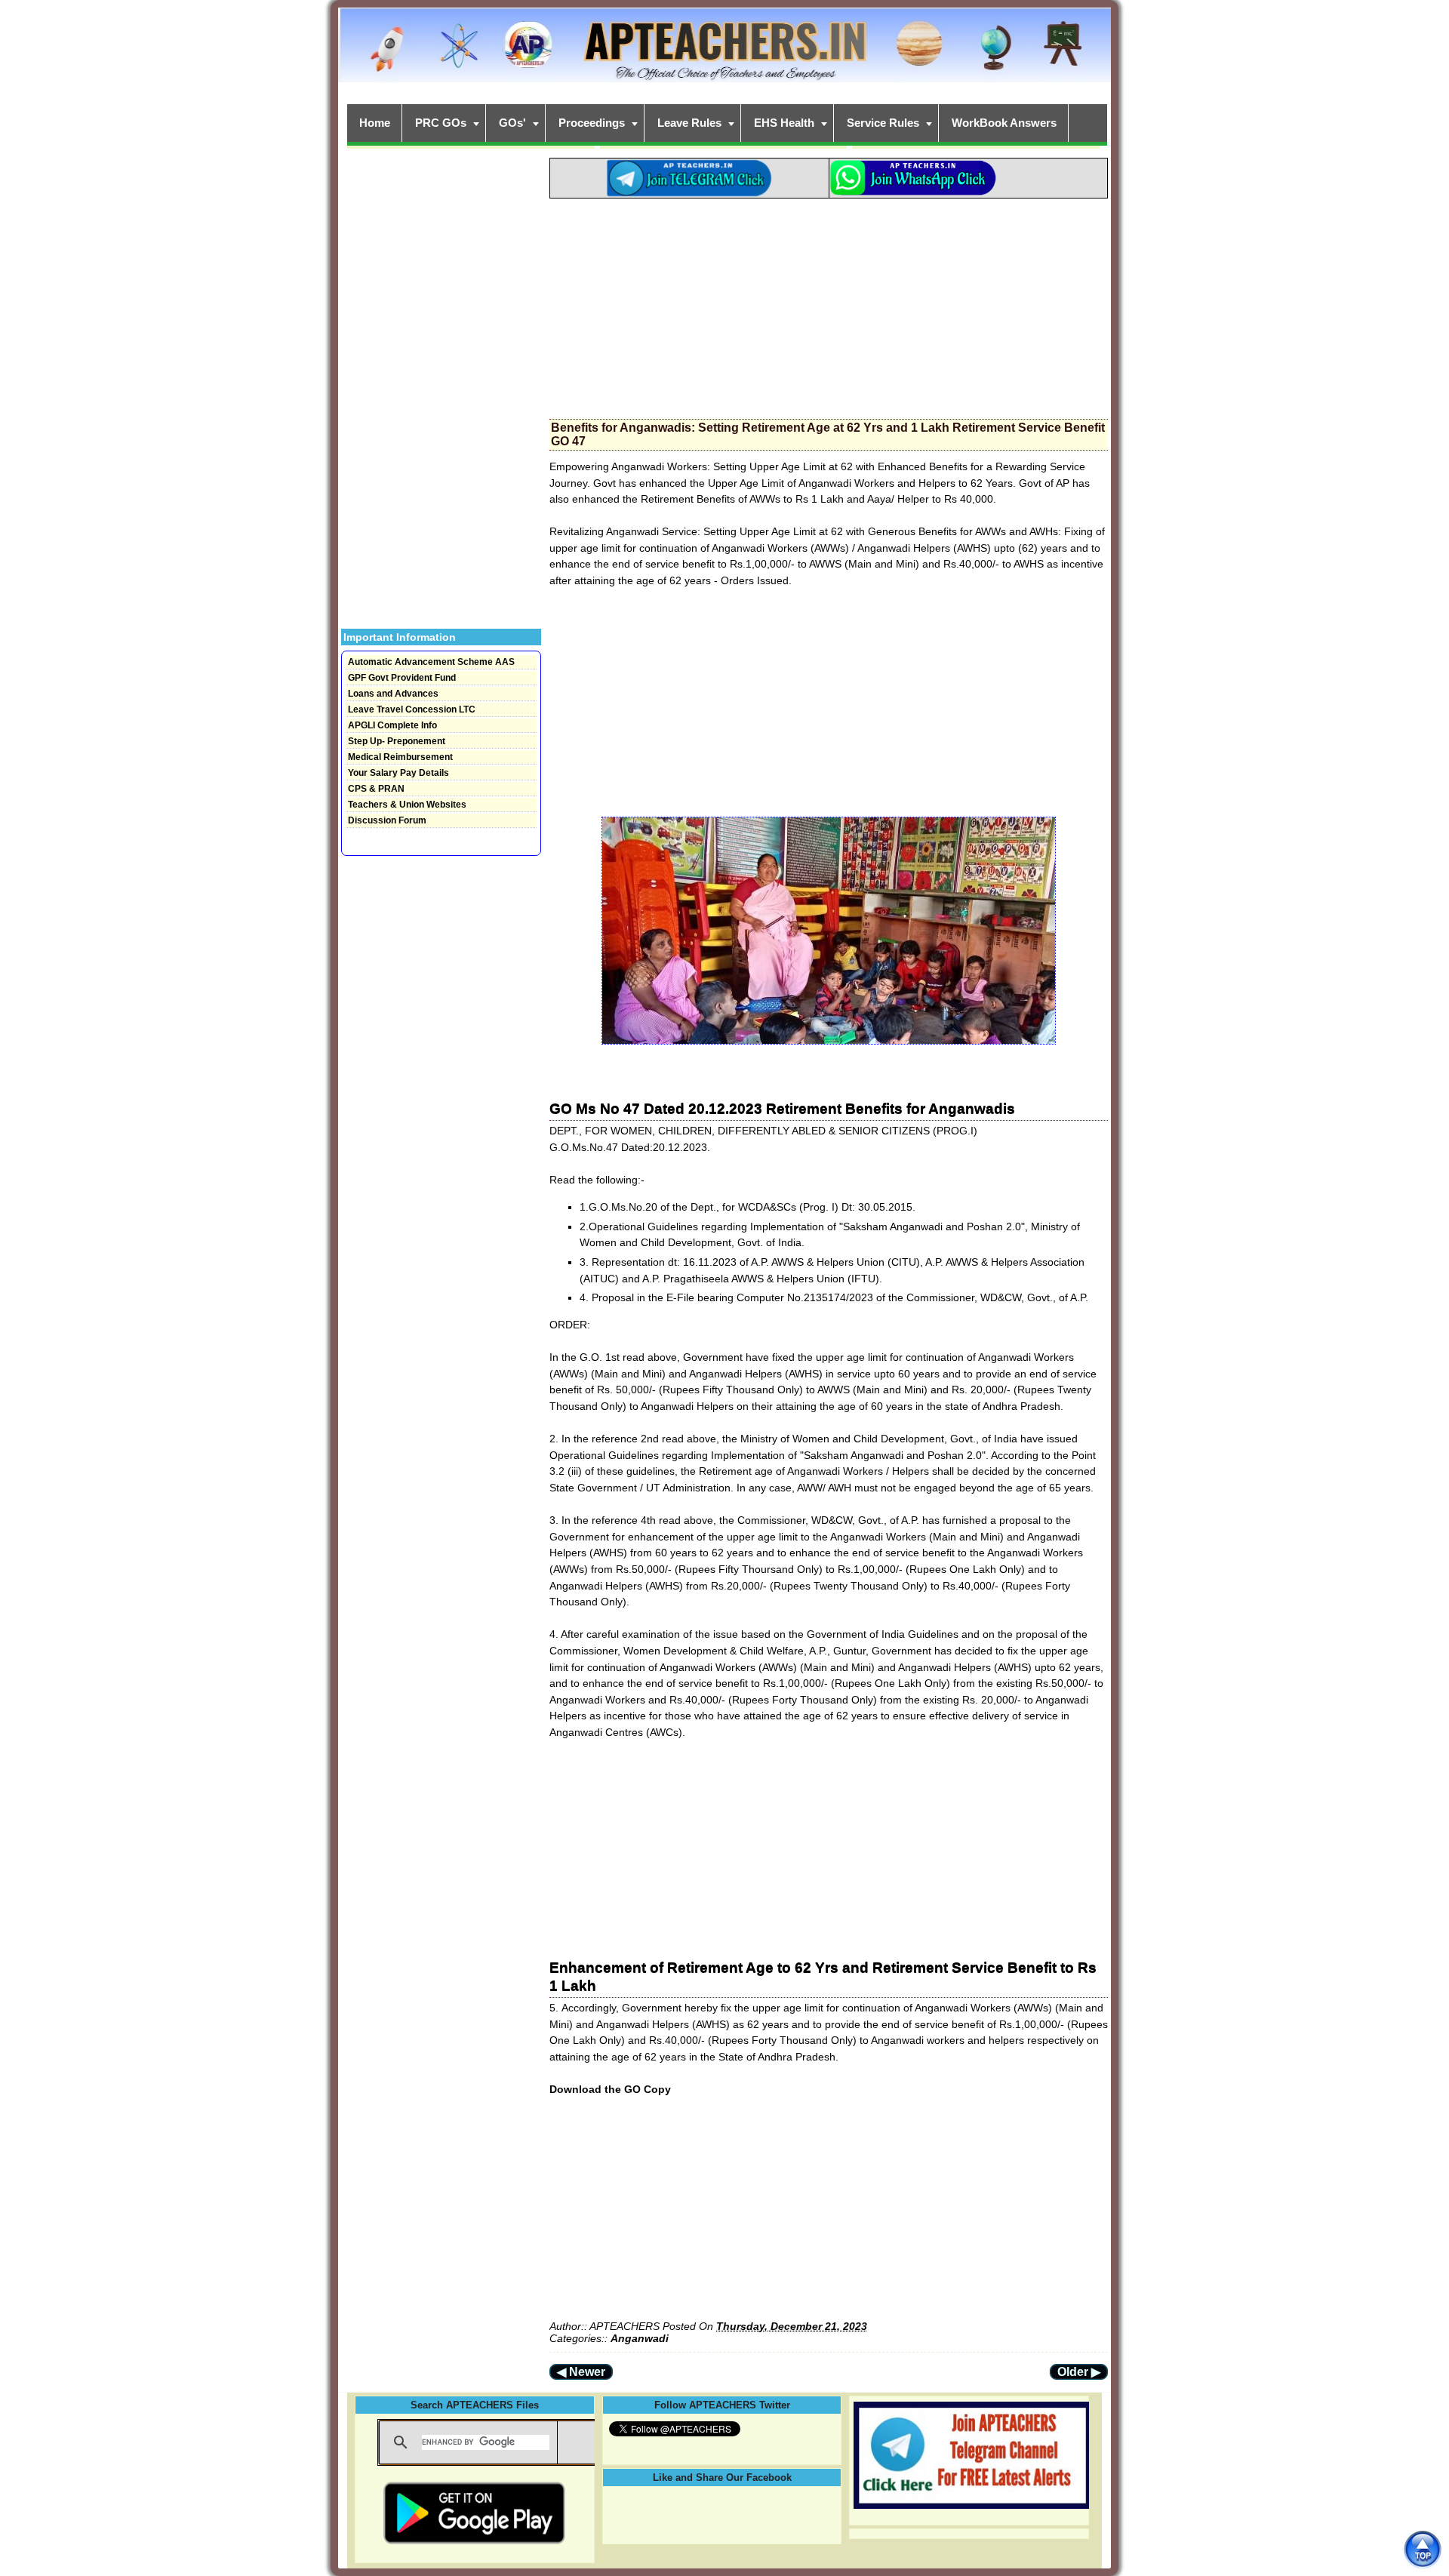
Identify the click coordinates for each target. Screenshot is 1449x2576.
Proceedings (592, 123)
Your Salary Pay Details (398, 773)
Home (375, 123)
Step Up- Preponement (397, 741)
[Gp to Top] (1422, 2549)
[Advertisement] (829, 304)
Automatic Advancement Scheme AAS (431, 662)
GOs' (512, 123)
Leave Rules (689, 123)
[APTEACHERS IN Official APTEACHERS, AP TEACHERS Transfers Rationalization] (724, 53)
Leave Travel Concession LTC (412, 709)
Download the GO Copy (610, 2089)
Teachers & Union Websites (407, 805)
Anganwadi (640, 2338)
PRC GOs (441, 123)
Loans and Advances (393, 694)
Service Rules (883, 123)
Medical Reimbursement (400, 757)
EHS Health (784, 123)
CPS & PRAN (376, 789)
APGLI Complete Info (392, 725)
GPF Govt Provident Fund (402, 678)
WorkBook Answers (1004, 123)
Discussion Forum (387, 820)
